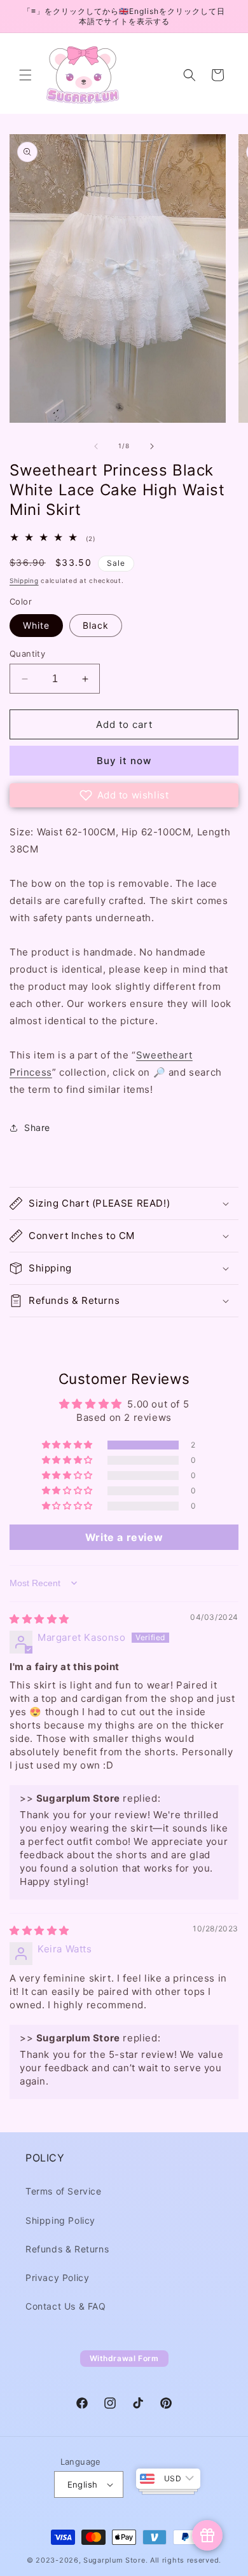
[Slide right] (152, 446)
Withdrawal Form (124, 2358)
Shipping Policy (60, 2220)
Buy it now (124, 761)
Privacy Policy (57, 2278)
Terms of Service (64, 2191)
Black (96, 625)
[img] (39, 1619)
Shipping (24, 580)
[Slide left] (96, 446)
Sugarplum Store (114, 2560)
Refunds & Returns (67, 2249)
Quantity (27, 654)
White (36, 625)
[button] (25, 75)
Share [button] (37, 1127)
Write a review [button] (124, 1537)
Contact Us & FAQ (66, 2306)
